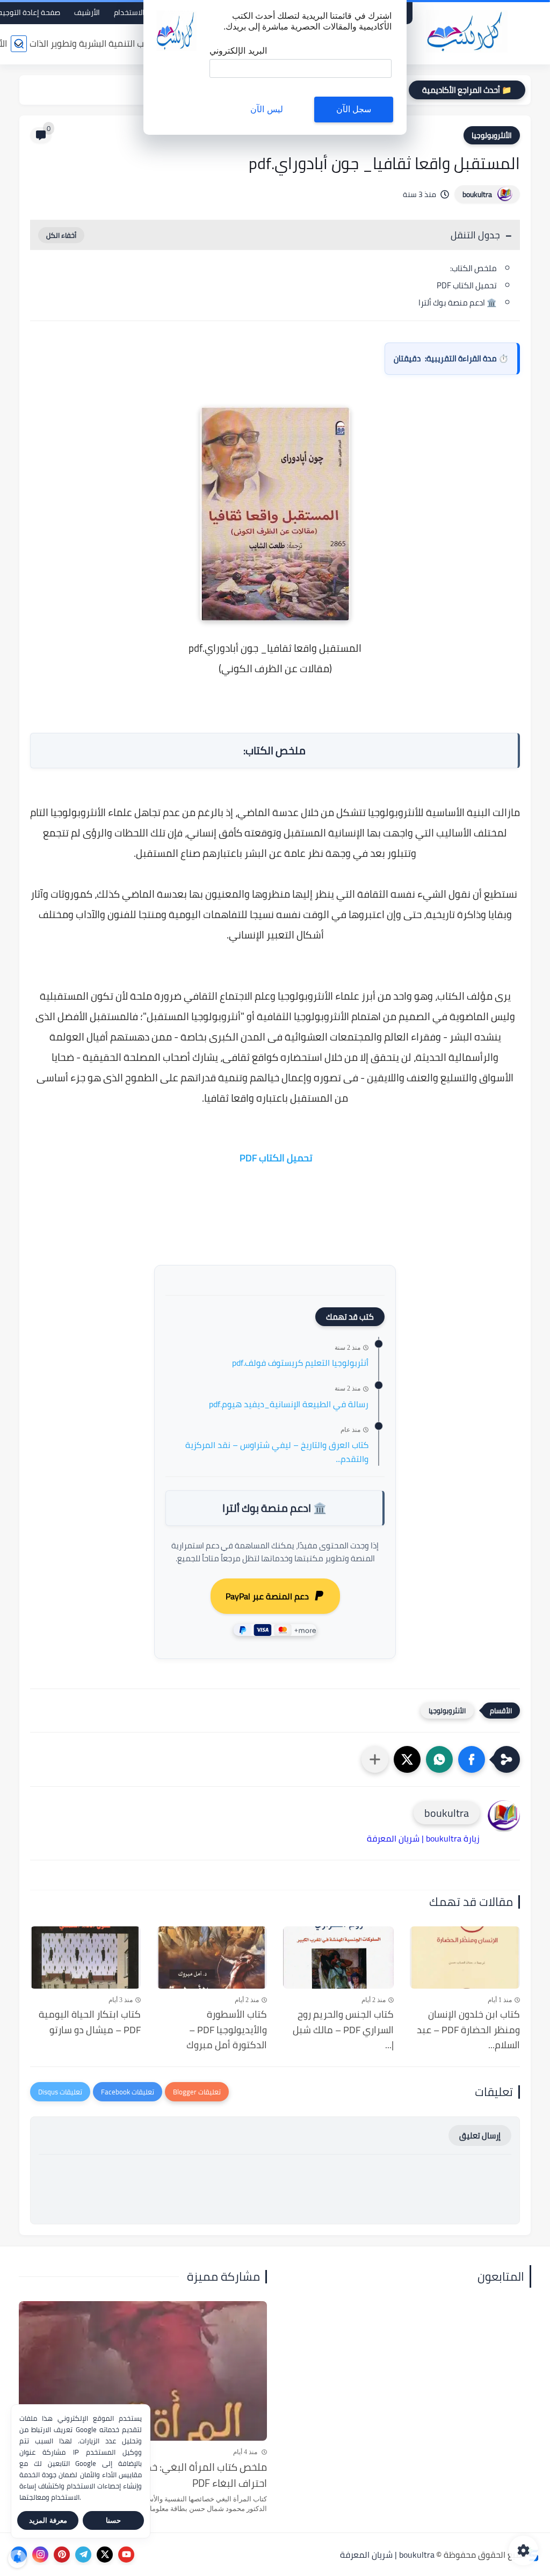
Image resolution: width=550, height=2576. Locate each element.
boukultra (477, 194)
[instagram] (40, 2555)
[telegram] (83, 2555)
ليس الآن (266, 109)
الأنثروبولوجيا (492, 135)
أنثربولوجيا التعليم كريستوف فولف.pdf (300, 1363)
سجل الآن (354, 109)
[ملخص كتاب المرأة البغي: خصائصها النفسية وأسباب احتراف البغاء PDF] (143, 2371)
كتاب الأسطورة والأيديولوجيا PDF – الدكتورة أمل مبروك (227, 2030)
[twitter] (105, 2555)
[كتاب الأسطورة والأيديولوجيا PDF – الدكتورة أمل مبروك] (212, 1958)
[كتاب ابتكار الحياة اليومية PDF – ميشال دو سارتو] (85, 1958)
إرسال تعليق (480, 2135)
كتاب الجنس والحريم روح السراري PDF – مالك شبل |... (343, 2030)
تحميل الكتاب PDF (466, 285)
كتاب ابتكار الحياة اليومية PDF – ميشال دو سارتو (90, 2022)
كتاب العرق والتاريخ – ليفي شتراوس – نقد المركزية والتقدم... (277, 1452)
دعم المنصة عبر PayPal (267, 1596)
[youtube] (126, 2555)
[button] (472, 1759)
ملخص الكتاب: (473, 268)
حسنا (113, 2520)
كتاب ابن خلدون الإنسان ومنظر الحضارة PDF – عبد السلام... (468, 2030)
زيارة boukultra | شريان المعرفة (423, 1838)
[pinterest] (62, 2555)
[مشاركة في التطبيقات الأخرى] (375, 1759)
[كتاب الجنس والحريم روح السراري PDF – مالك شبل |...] (338, 1958)
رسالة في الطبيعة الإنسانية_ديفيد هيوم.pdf (289, 1405)
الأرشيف (87, 12)
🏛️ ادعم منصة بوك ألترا (458, 303)
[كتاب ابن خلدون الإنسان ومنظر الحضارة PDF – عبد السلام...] (465, 1958)
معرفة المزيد (48, 2520)
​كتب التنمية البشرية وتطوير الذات (91, 43)
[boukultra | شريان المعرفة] (467, 31)
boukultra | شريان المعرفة (387, 2555)
